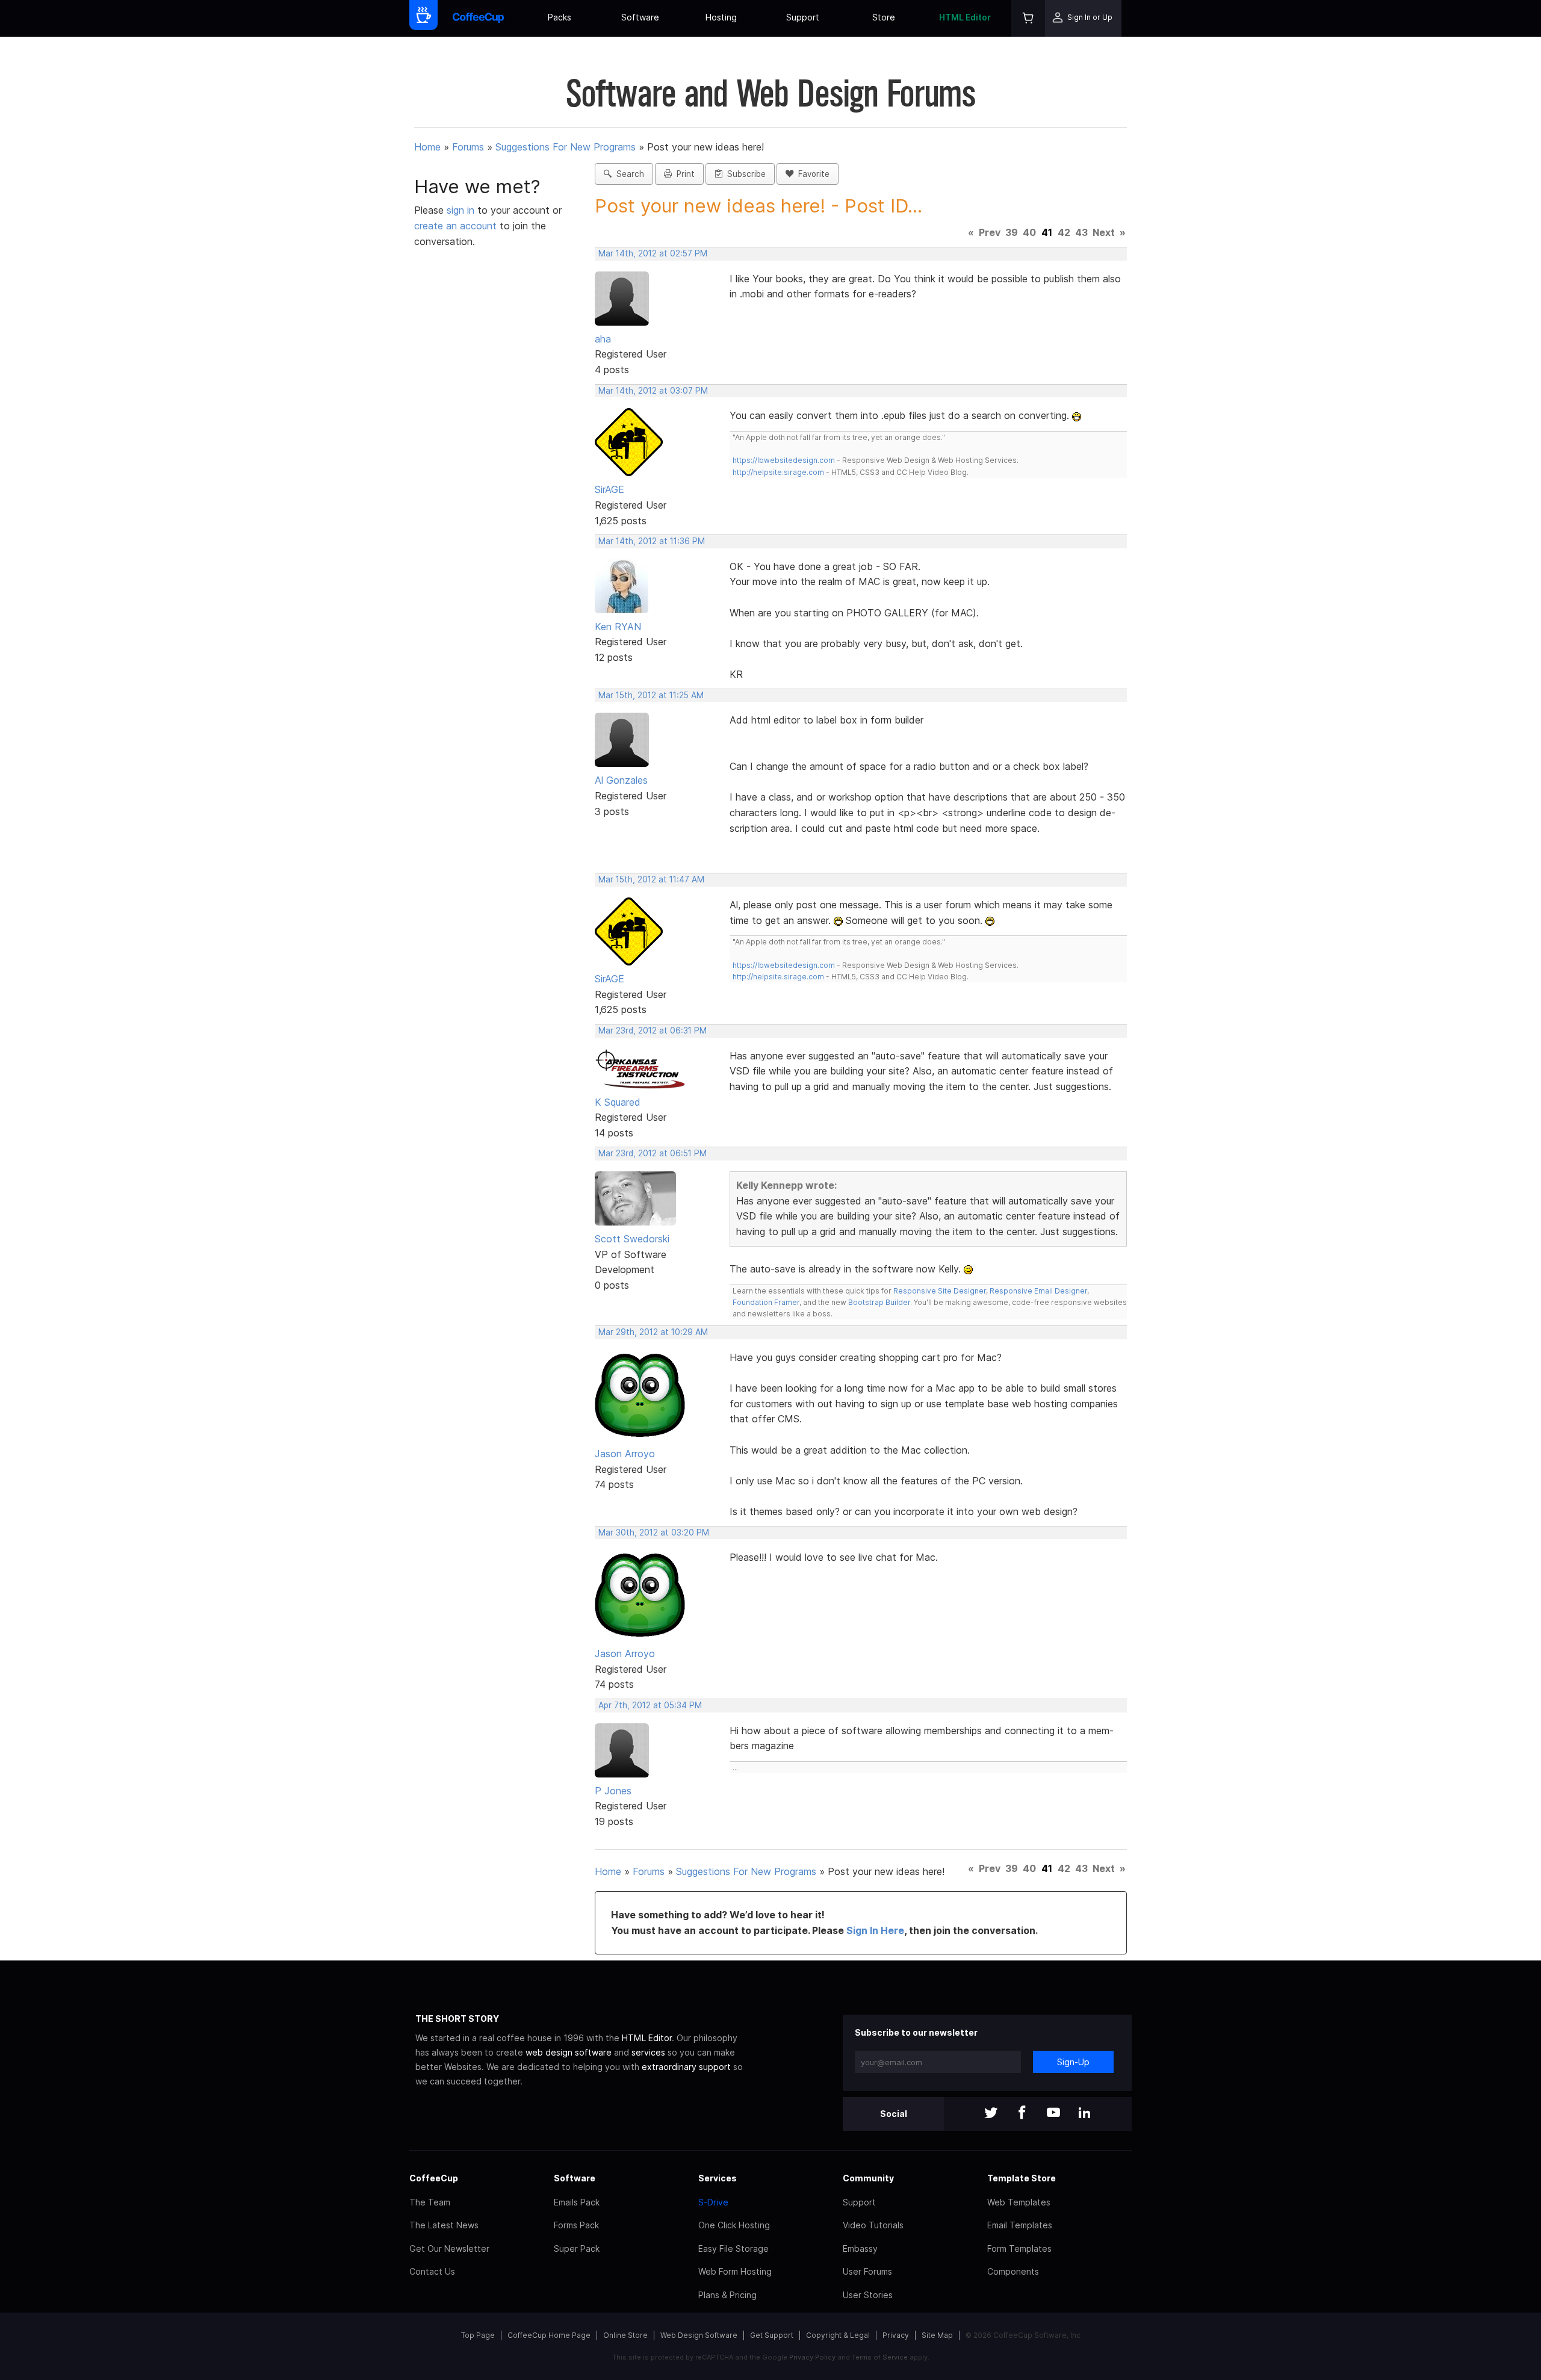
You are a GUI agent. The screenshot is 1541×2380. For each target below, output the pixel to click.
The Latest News (444, 2225)
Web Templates (1019, 2202)
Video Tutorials (873, 2225)
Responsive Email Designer (1038, 1291)
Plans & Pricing (727, 2295)
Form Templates (1019, 2248)
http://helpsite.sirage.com (778, 472)
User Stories (868, 2295)
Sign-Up (1073, 2062)
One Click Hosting (734, 2225)
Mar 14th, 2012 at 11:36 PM (652, 541)
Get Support (772, 2335)
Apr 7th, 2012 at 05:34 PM (650, 1705)
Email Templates (1020, 2225)
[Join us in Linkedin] (1085, 2114)
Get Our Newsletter (449, 2248)
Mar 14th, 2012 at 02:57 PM (653, 253)
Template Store (1022, 2178)
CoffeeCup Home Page (549, 2335)
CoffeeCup (434, 2178)
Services (718, 2178)
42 (1064, 232)
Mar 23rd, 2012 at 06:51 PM (653, 1153)
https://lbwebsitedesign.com (784, 460)
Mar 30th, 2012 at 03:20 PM (654, 1532)
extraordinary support (686, 2067)
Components (1013, 2271)
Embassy (860, 2248)
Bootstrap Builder (879, 1302)
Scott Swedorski (632, 1239)
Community (868, 2178)
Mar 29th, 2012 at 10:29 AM (653, 1332)
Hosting (721, 17)
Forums (468, 147)
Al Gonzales (621, 780)
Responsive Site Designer (940, 1291)
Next (1104, 232)
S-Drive (713, 2202)
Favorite (811, 174)
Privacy (896, 2335)
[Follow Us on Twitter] (991, 2114)
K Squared (618, 1102)
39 (1012, 232)
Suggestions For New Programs (566, 147)
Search (628, 174)
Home (427, 147)
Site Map (937, 2335)
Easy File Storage (733, 2248)
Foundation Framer (766, 1302)
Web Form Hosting (735, 2271)
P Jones (613, 1791)
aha (603, 339)
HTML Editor (965, 17)
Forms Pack (576, 2225)
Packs (560, 17)
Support (803, 17)
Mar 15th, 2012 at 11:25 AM (651, 695)
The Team (430, 2202)
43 (1081, 232)
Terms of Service (880, 2357)
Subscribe (744, 174)
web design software (569, 2052)
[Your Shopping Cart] (1028, 18)
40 (1029, 232)
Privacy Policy (812, 2357)
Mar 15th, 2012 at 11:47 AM (651, 879)
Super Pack (577, 2248)
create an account (455, 226)
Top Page (478, 2335)
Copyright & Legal (838, 2335)
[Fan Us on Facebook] (1022, 2114)
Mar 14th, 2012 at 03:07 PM (653, 391)
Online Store (625, 2335)
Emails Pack (577, 2202)
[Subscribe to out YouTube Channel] (1053, 2114)
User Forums (867, 2271)
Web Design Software (699, 2335)
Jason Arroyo (625, 1454)
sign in (462, 210)
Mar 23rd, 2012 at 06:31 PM (653, 1030)
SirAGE (609, 489)
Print (683, 174)
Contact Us (432, 2271)
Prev (990, 232)
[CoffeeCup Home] (478, 18)
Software (640, 17)
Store (884, 17)
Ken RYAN (618, 627)
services (648, 2052)
